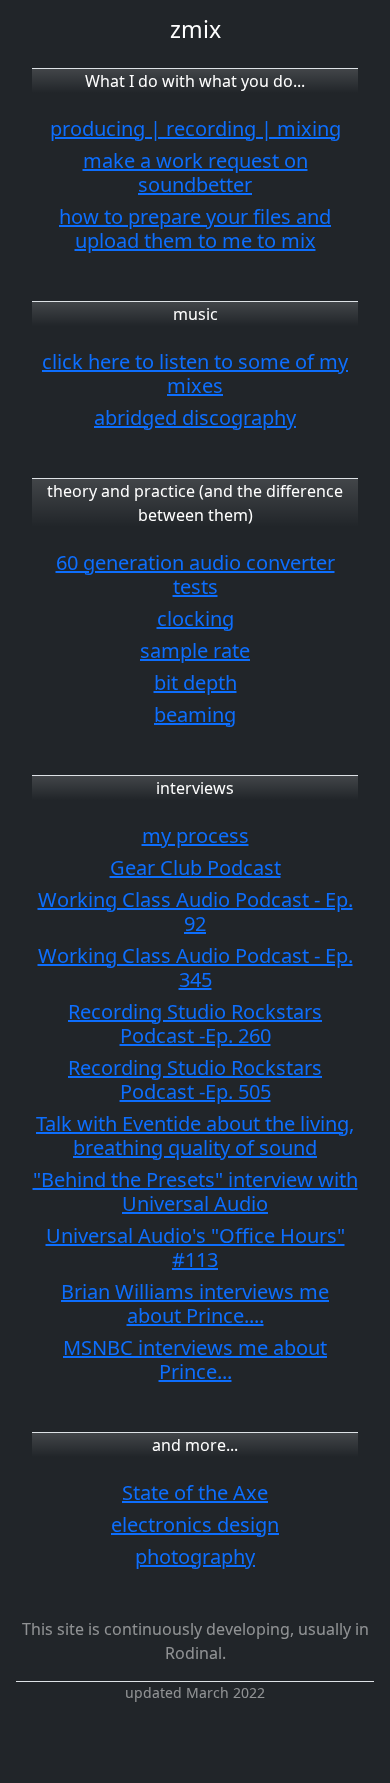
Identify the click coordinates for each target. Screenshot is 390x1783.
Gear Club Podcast (195, 867)
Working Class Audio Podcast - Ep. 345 (195, 967)
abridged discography (195, 417)
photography (195, 1556)
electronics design (195, 1524)
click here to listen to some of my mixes (195, 373)
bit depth (195, 682)
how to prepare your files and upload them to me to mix (195, 228)
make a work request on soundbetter (195, 172)
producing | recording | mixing (195, 128)
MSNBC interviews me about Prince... (195, 1359)
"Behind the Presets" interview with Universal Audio (195, 1191)
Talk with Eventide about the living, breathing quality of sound (195, 1135)
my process (195, 835)
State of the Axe (195, 1492)
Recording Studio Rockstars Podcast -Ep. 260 (195, 1023)
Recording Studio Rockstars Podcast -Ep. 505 (195, 1079)
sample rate (195, 650)
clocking (195, 618)
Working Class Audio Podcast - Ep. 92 (195, 911)
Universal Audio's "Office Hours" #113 (195, 1247)
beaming (195, 714)
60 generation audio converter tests (195, 574)
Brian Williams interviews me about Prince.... (195, 1303)
